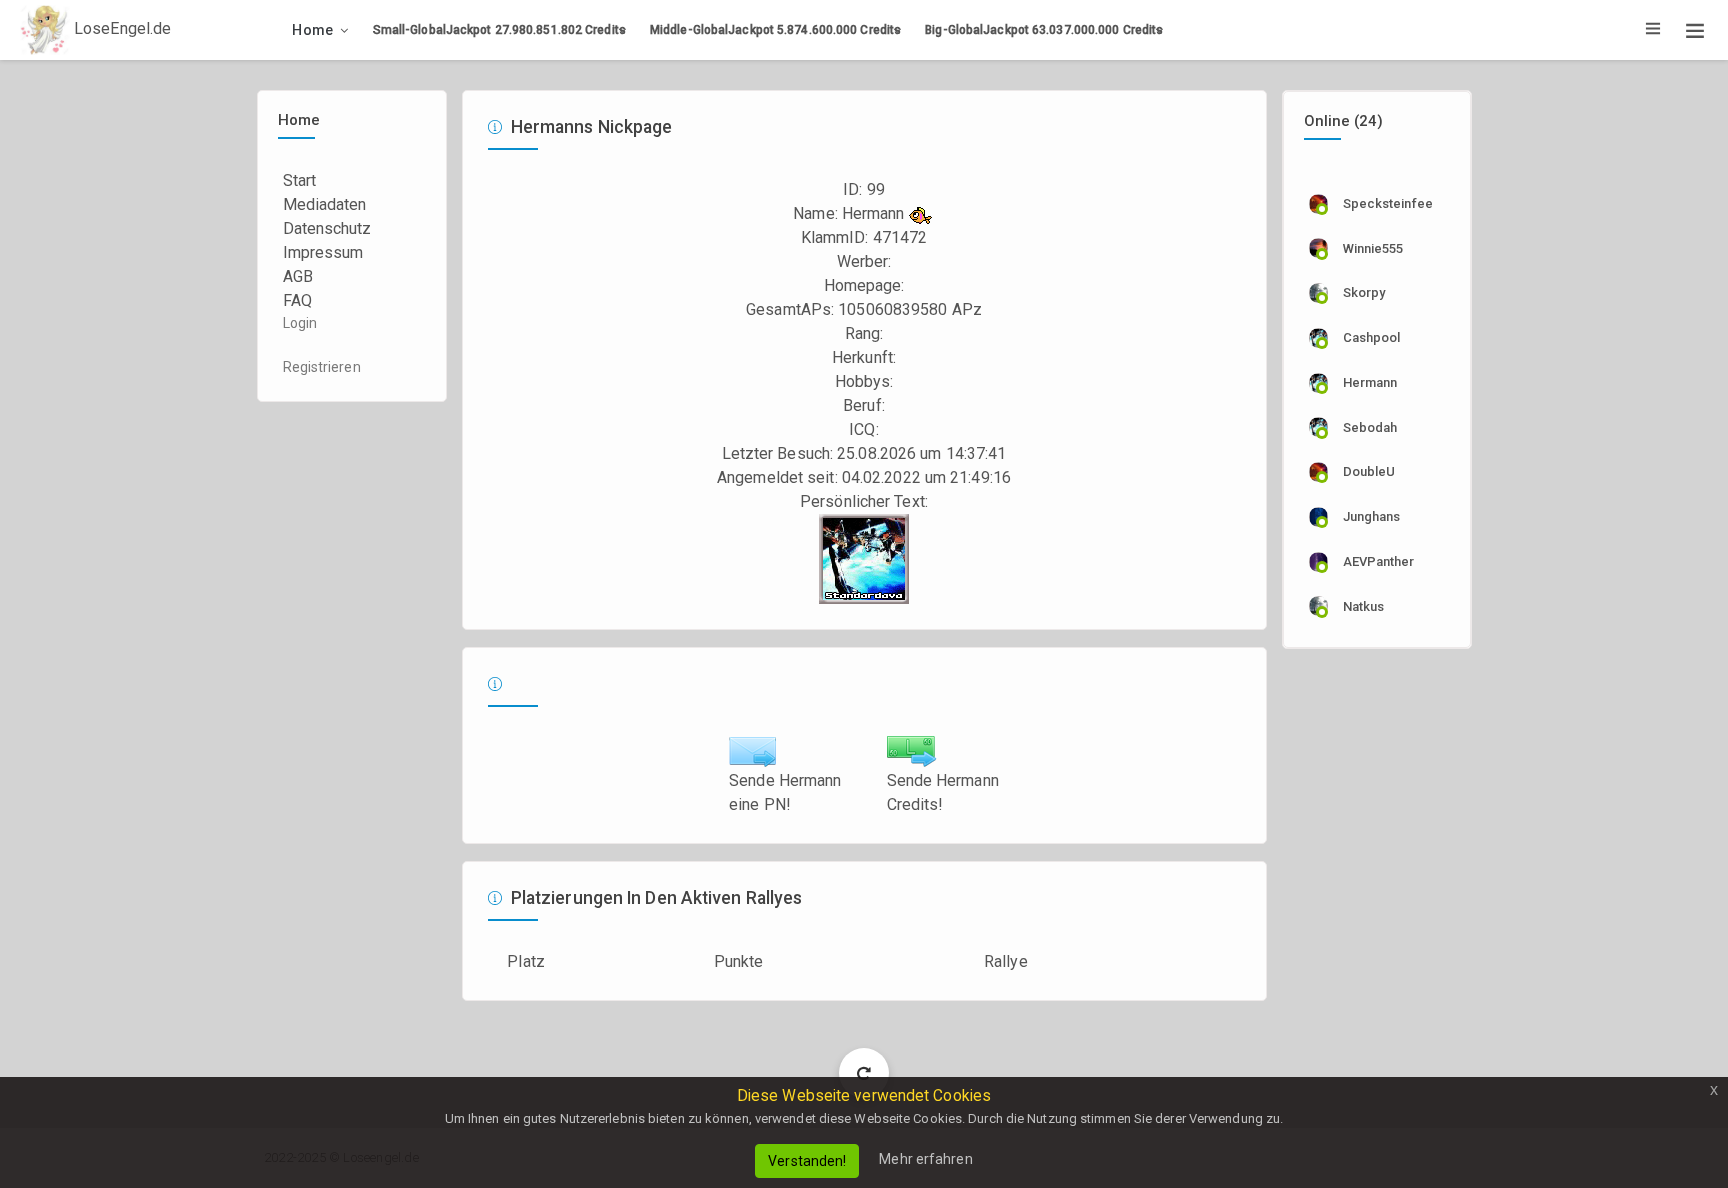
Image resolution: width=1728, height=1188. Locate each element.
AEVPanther (1379, 561)
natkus (1364, 606)
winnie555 (1373, 248)
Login (300, 323)
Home (312, 30)
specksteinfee (1388, 203)
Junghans (1372, 516)
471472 (900, 237)
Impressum (323, 252)
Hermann (1370, 382)
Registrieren (322, 367)
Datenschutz (327, 228)
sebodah (1370, 427)
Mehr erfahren (925, 1159)
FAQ (297, 300)
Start (300, 180)
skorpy (1364, 292)
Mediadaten (325, 204)
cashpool (1372, 337)
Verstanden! (807, 1161)
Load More (864, 1072)
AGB (298, 276)
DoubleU (1369, 471)
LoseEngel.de (120, 28)
